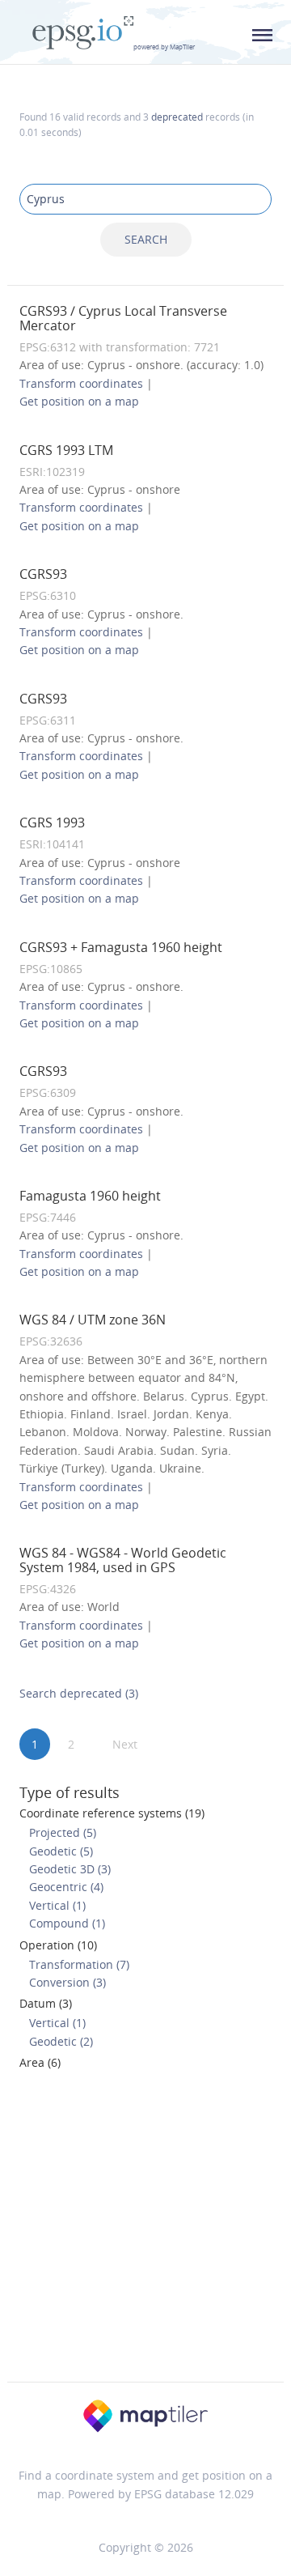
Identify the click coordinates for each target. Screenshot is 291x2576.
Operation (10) (58, 1945)
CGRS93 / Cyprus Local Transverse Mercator (123, 318)
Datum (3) (46, 2003)
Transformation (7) (79, 1964)
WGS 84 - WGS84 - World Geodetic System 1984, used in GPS (123, 1560)
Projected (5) (63, 1832)
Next (125, 1744)
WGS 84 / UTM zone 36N (93, 1320)
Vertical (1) (57, 1905)
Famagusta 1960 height (90, 1196)
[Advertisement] (145, 2231)
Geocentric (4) (66, 1887)
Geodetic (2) (61, 2041)
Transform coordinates (81, 383)
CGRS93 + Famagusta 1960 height (121, 947)
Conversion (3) (67, 1982)
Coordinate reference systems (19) (112, 1813)
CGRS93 (43, 574)
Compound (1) (67, 1923)
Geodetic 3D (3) (70, 1869)
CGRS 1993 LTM (66, 450)
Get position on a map (79, 401)
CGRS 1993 (52, 823)
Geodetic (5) (61, 1851)
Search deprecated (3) (79, 1693)
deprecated (177, 117)
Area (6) (40, 2062)
